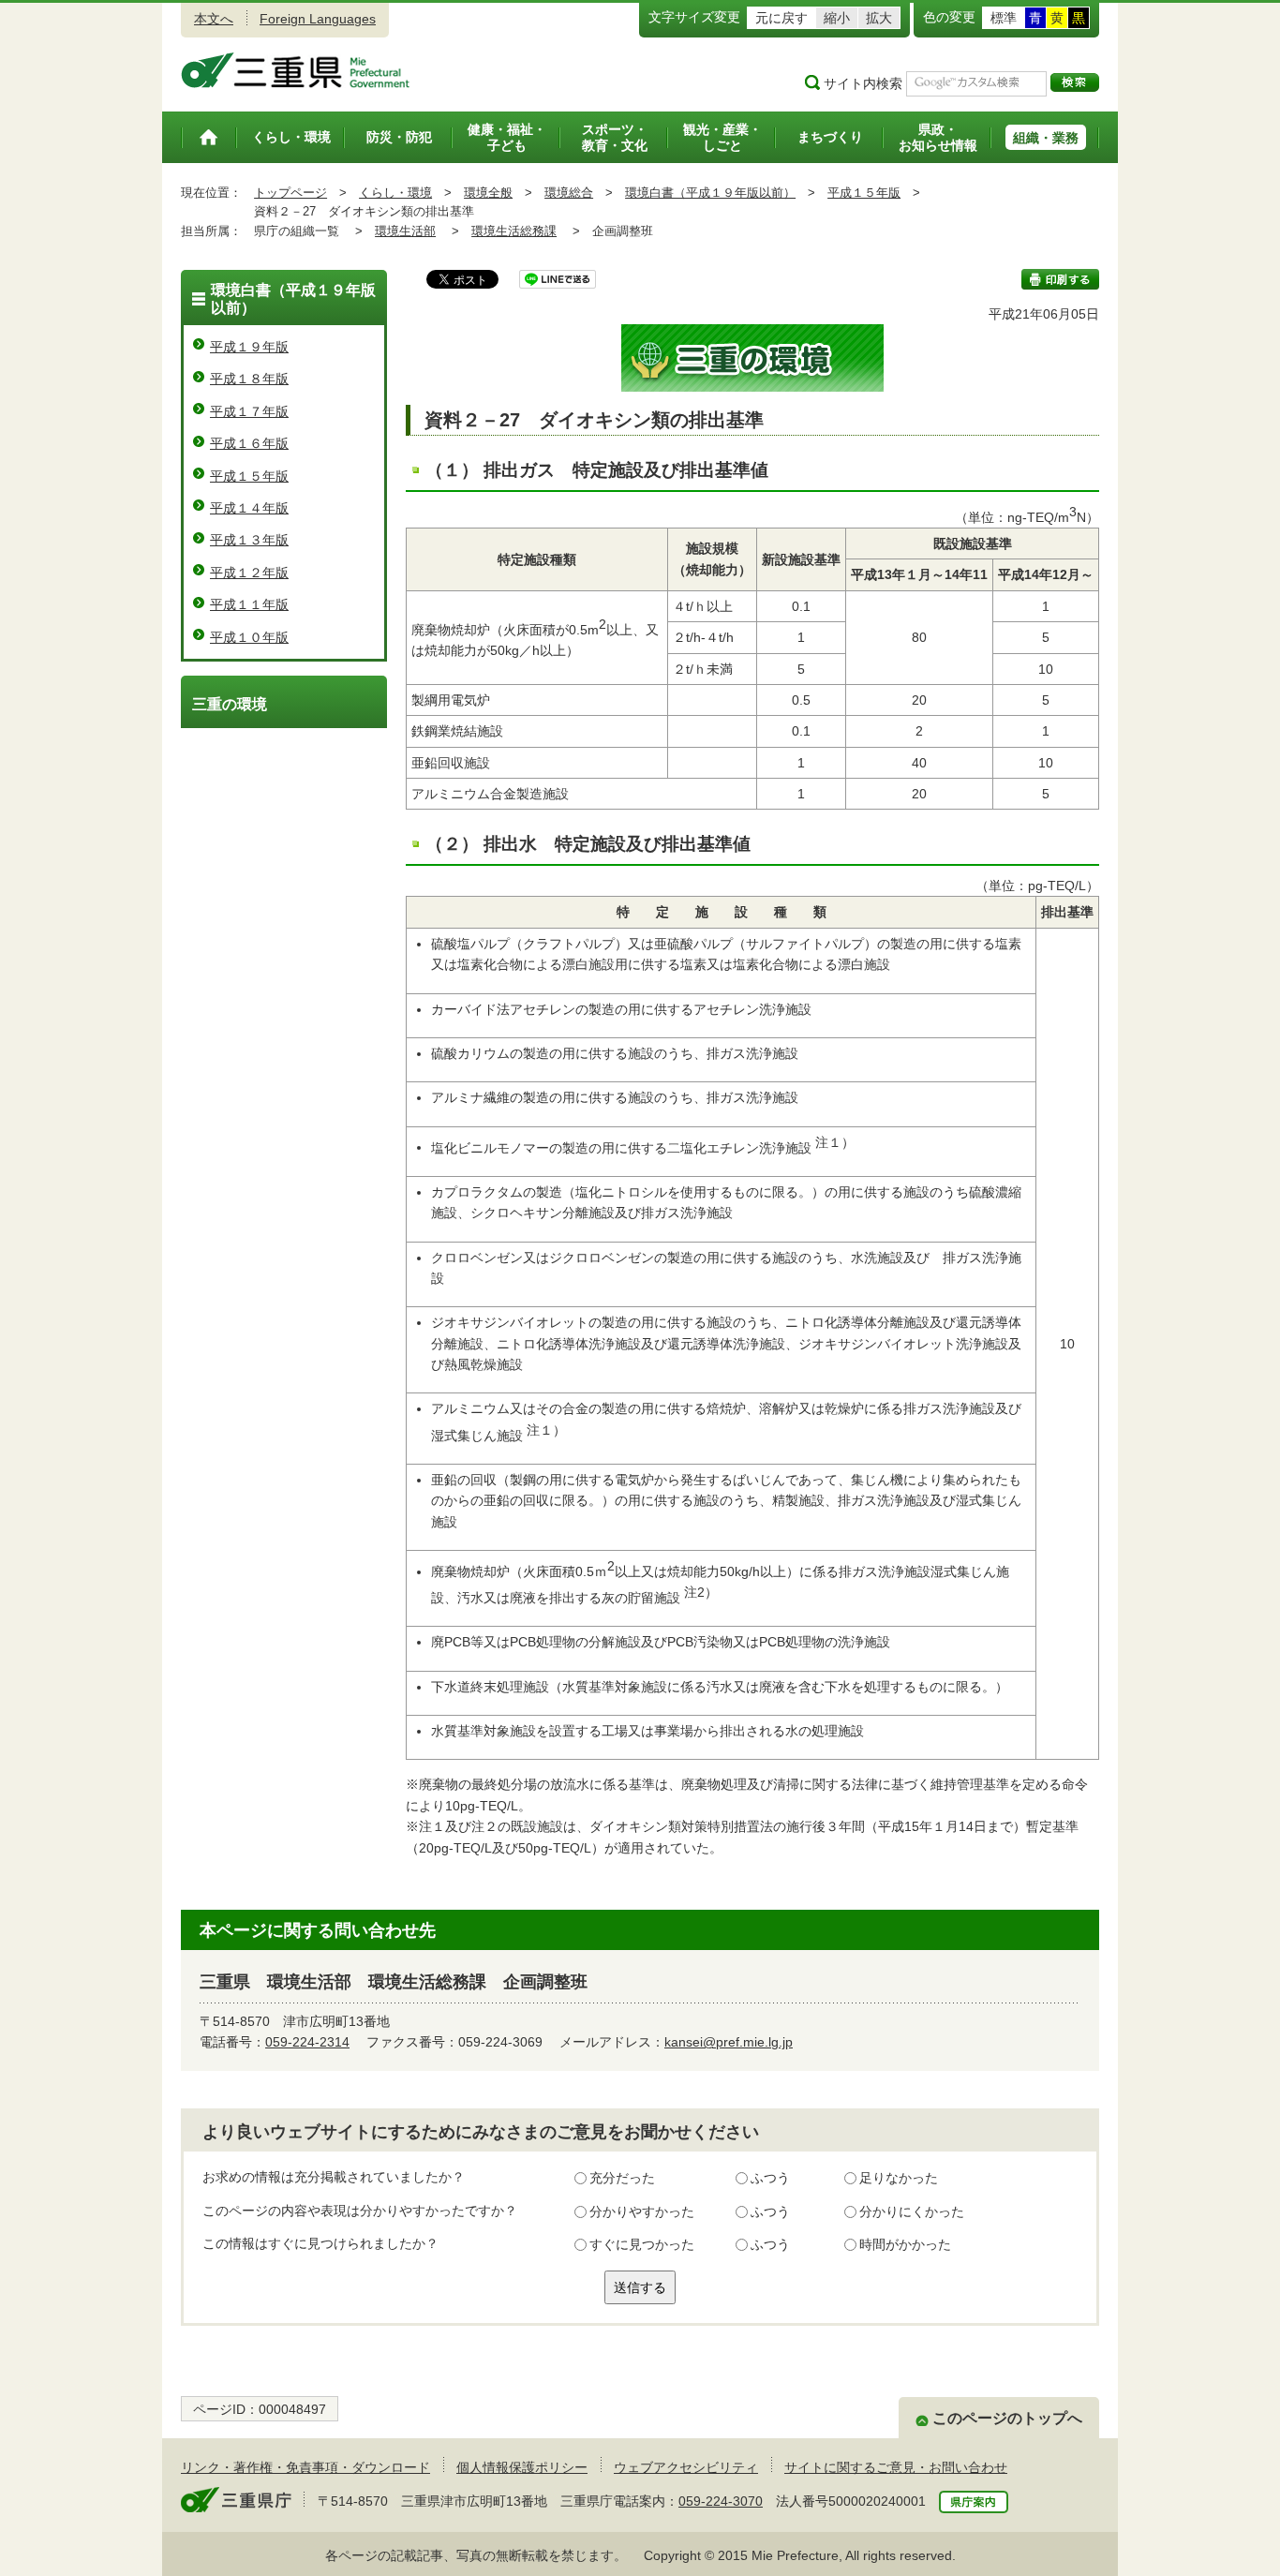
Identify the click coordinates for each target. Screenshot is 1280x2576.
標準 (1004, 18)
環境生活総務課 (514, 231)
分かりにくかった (912, 2211)
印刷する (1060, 279)
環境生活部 (405, 231)
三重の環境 (230, 704)
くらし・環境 (395, 193)
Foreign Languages (318, 19)
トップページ (290, 193)
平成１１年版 (249, 604)
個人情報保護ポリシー (522, 2467)
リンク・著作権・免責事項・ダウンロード (305, 2467)
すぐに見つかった (642, 2244)
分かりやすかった (642, 2211)
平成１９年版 (249, 347)
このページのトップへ (1007, 2418)
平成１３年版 (249, 540)
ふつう (770, 2178)
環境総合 (569, 193)
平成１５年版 (864, 193)
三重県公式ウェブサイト (296, 70)
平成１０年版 (249, 637)
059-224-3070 (721, 2501)
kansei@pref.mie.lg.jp (729, 2042)
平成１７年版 (249, 411)
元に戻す (781, 18)
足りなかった (899, 2178)
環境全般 (488, 193)
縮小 (837, 18)
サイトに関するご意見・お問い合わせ (896, 2467)
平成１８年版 (249, 379)
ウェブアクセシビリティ (686, 2467)
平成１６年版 (249, 443)
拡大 (879, 18)
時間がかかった (905, 2244)
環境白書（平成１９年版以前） (710, 193)
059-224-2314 (307, 2042)
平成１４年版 (249, 508)
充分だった (622, 2178)
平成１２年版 (249, 573)
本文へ (214, 19)
